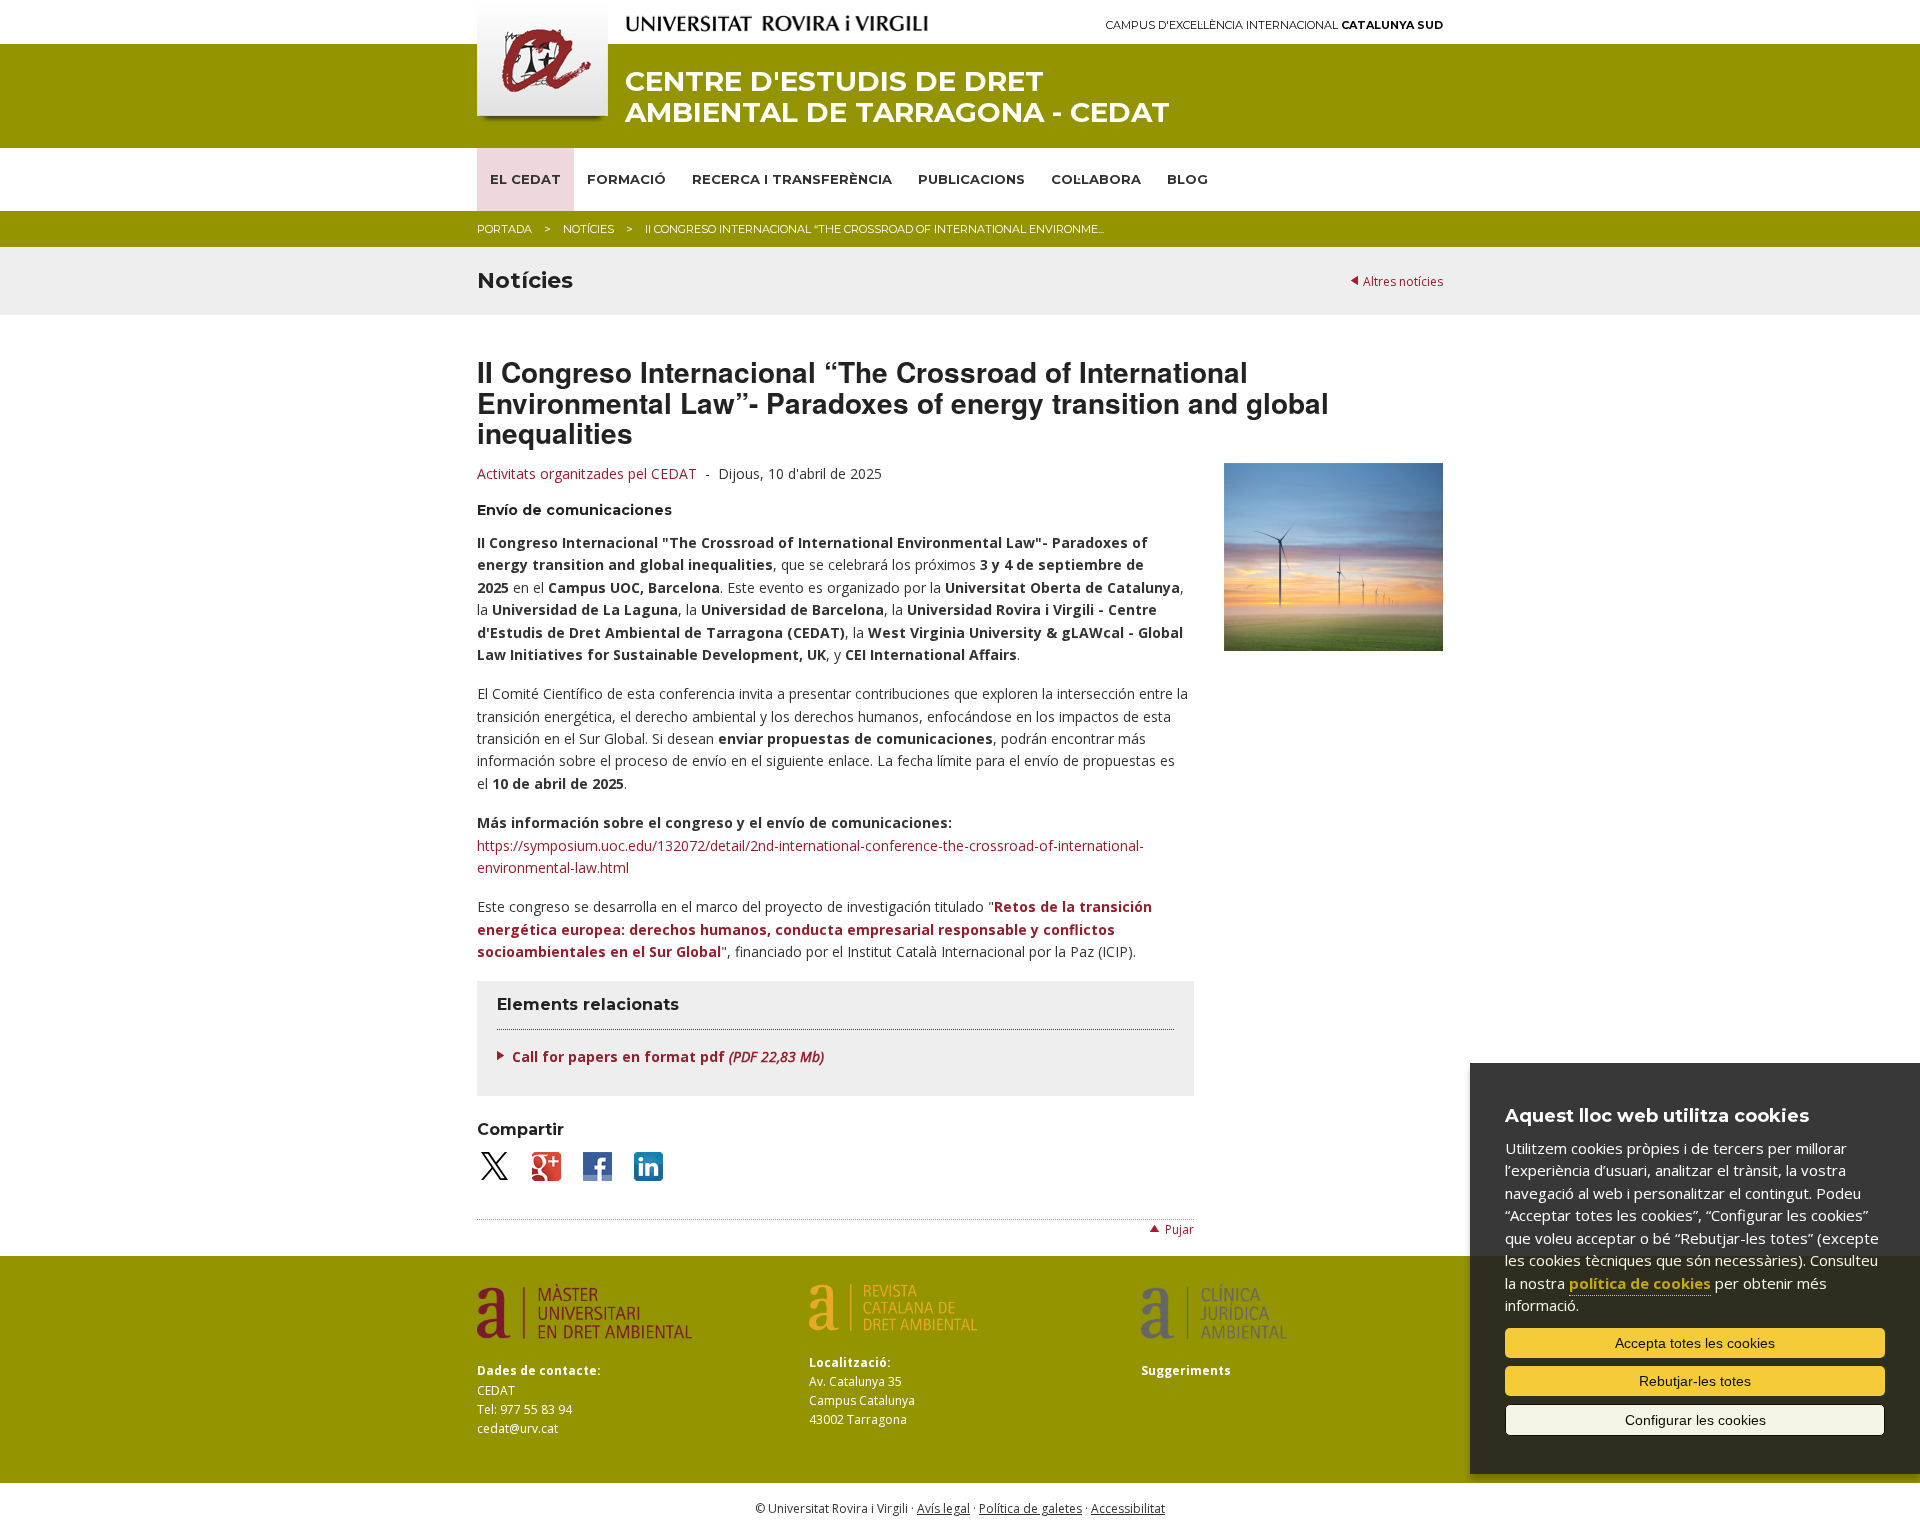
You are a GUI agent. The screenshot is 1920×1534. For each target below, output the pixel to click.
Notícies (588, 229)
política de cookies (1640, 1283)
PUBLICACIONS (971, 179)
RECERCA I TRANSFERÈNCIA (792, 179)
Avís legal (943, 1508)
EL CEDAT (525, 179)
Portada (504, 229)
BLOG (1187, 179)
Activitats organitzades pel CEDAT (587, 473)
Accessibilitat (1128, 1508)
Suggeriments (1186, 1370)
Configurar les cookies (1695, 1420)
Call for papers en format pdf (668, 1056)
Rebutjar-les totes (1695, 1381)
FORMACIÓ (626, 179)
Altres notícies (1403, 281)
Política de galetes (1030, 1508)
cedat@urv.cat (517, 1428)
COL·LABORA (1096, 179)
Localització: (850, 1362)
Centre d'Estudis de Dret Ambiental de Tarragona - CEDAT (897, 97)
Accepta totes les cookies (1695, 1343)
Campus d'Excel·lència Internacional (1274, 25)
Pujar (1179, 1229)
